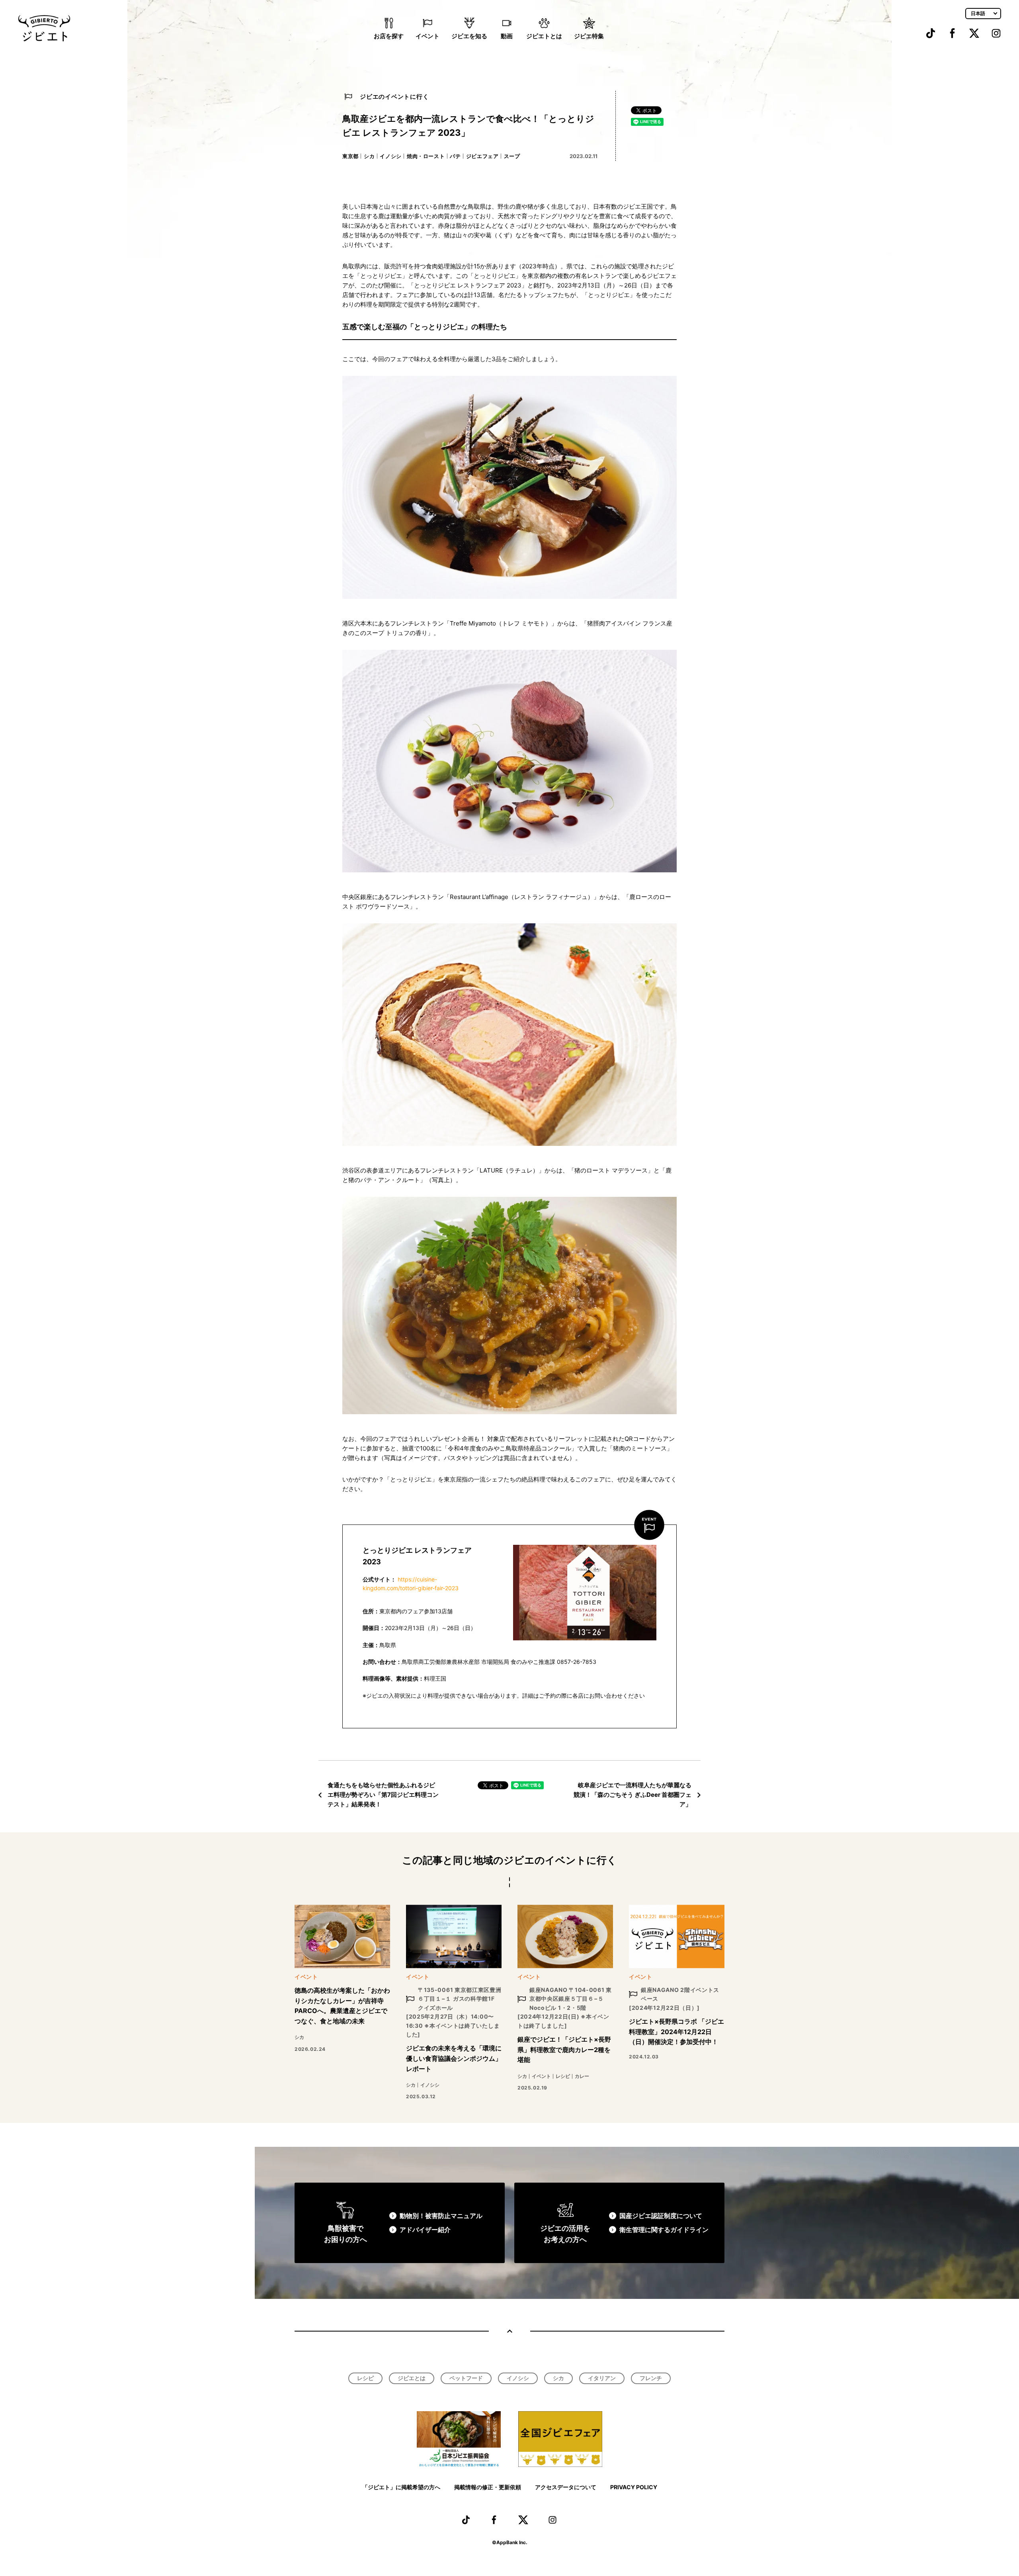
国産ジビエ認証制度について (661, 2216)
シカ (369, 156)
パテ (455, 156)
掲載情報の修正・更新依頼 (488, 2487)
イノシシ (391, 156)
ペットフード (466, 2378)
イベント (428, 36)
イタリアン (602, 2378)
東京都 (350, 156)
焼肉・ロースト (426, 156)
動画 (507, 36)
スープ (512, 156)
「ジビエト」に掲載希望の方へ (401, 2487)
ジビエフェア (482, 156)
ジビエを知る (469, 36)
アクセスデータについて (566, 2487)
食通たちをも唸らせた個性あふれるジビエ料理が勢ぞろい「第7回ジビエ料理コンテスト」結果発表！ (383, 1795)
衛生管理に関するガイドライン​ (664, 2230)
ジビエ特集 (589, 36)
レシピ (365, 2378)
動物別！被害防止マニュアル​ (441, 2216)
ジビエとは (412, 2378)
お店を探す (389, 36)
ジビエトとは (544, 36)
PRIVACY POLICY (634, 2487)
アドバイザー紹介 (425, 2230)
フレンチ (651, 2378)
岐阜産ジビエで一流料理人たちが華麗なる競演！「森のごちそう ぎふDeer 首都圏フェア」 (632, 1795)
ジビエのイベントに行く (394, 97)
